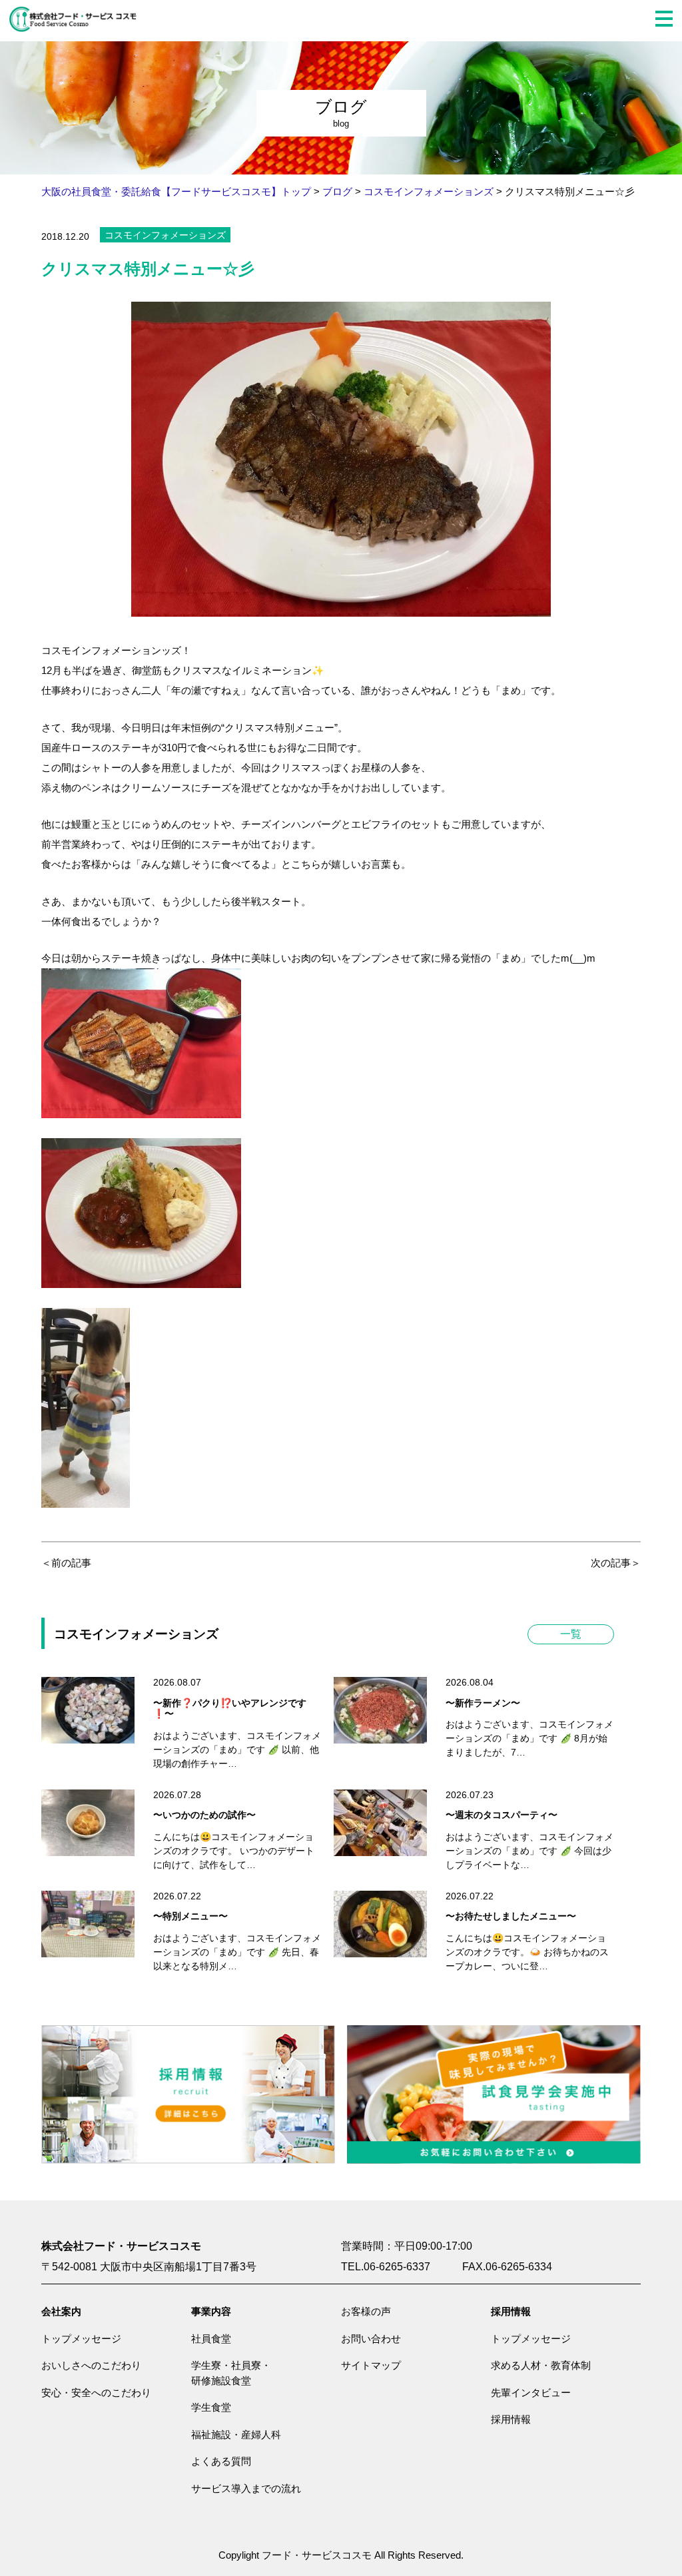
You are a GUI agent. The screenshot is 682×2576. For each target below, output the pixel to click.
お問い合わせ (371, 2339)
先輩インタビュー (531, 2393)
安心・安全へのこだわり (96, 2393)
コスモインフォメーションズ (165, 235)
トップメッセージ (81, 2339)
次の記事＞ (616, 1563)
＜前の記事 (66, 1563)
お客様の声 (366, 2311)
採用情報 (511, 2311)
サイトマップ (371, 2365)
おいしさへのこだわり (91, 2365)
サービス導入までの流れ (246, 2488)
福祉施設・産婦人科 (236, 2434)
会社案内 (61, 2311)
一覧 (571, 1634)
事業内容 (211, 2311)
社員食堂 (211, 2339)
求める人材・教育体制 (541, 2365)
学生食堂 (211, 2407)
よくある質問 (221, 2461)
